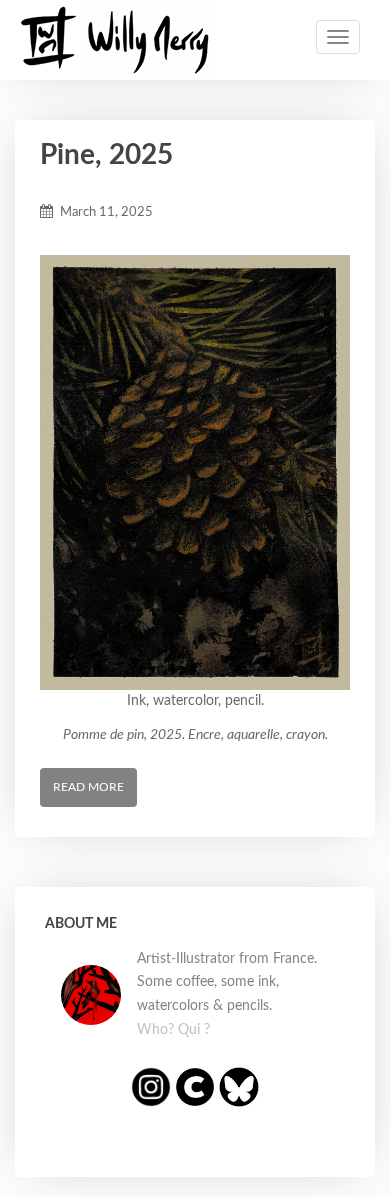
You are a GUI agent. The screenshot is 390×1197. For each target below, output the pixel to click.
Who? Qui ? (173, 1030)
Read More (88, 787)
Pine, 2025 (106, 155)
